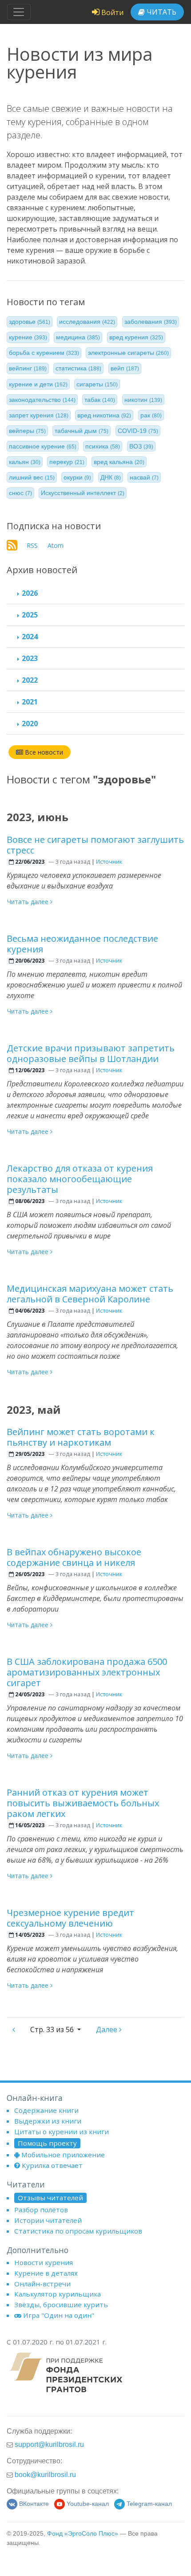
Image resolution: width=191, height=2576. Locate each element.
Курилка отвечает (52, 2165)
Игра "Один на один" (59, 2315)
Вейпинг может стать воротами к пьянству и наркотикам (81, 1437)
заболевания (151, 322)
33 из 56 (53, 2029)
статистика (78, 368)
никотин (143, 400)
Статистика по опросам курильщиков (78, 2231)
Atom (56, 545)
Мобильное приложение (63, 2155)
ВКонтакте (34, 2504)
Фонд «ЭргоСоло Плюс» (83, 2534)
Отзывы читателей (50, 2198)
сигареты (97, 384)
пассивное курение (43, 446)
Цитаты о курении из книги (62, 2132)
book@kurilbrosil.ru (45, 2474)
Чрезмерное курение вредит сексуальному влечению (70, 1918)
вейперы (27, 431)
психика (103, 446)
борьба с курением (44, 353)
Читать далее (29, 902)
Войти (111, 12)
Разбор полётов (41, 2210)
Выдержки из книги (48, 2121)
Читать (161, 12)
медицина (78, 337)
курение (28, 337)
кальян (25, 462)
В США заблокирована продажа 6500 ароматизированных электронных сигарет (87, 1672)
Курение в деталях (46, 2273)
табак (100, 400)
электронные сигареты (128, 353)
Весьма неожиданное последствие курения (82, 944)
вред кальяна (119, 462)
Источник (109, 861)
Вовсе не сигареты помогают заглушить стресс (95, 845)
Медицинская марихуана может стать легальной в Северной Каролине (90, 1294)
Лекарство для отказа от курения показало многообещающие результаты (80, 1179)
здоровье (30, 322)
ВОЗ (141, 446)
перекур (67, 462)
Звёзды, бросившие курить (61, 2305)
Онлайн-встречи (42, 2284)
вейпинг (28, 368)
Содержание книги (46, 2110)
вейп (125, 368)
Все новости (43, 752)
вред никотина (104, 415)
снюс (20, 493)
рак (151, 415)
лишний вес (32, 477)
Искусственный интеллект (83, 493)
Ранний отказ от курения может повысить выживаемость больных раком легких (83, 1803)
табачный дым (82, 431)
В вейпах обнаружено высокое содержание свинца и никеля (74, 1557)
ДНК (111, 477)
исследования (87, 322)
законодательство (42, 400)
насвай (144, 477)
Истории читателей (48, 2220)
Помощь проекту (47, 2143)
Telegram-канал (149, 2504)
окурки (77, 477)
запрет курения (39, 415)
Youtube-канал (88, 2504)
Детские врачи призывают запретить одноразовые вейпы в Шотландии (91, 1053)
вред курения (136, 337)
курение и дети (38, 384)
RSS (32, 545)
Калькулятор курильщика (58, 2294)
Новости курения (44, 2262)
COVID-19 (138, 431)
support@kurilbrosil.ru (49, 2444)
